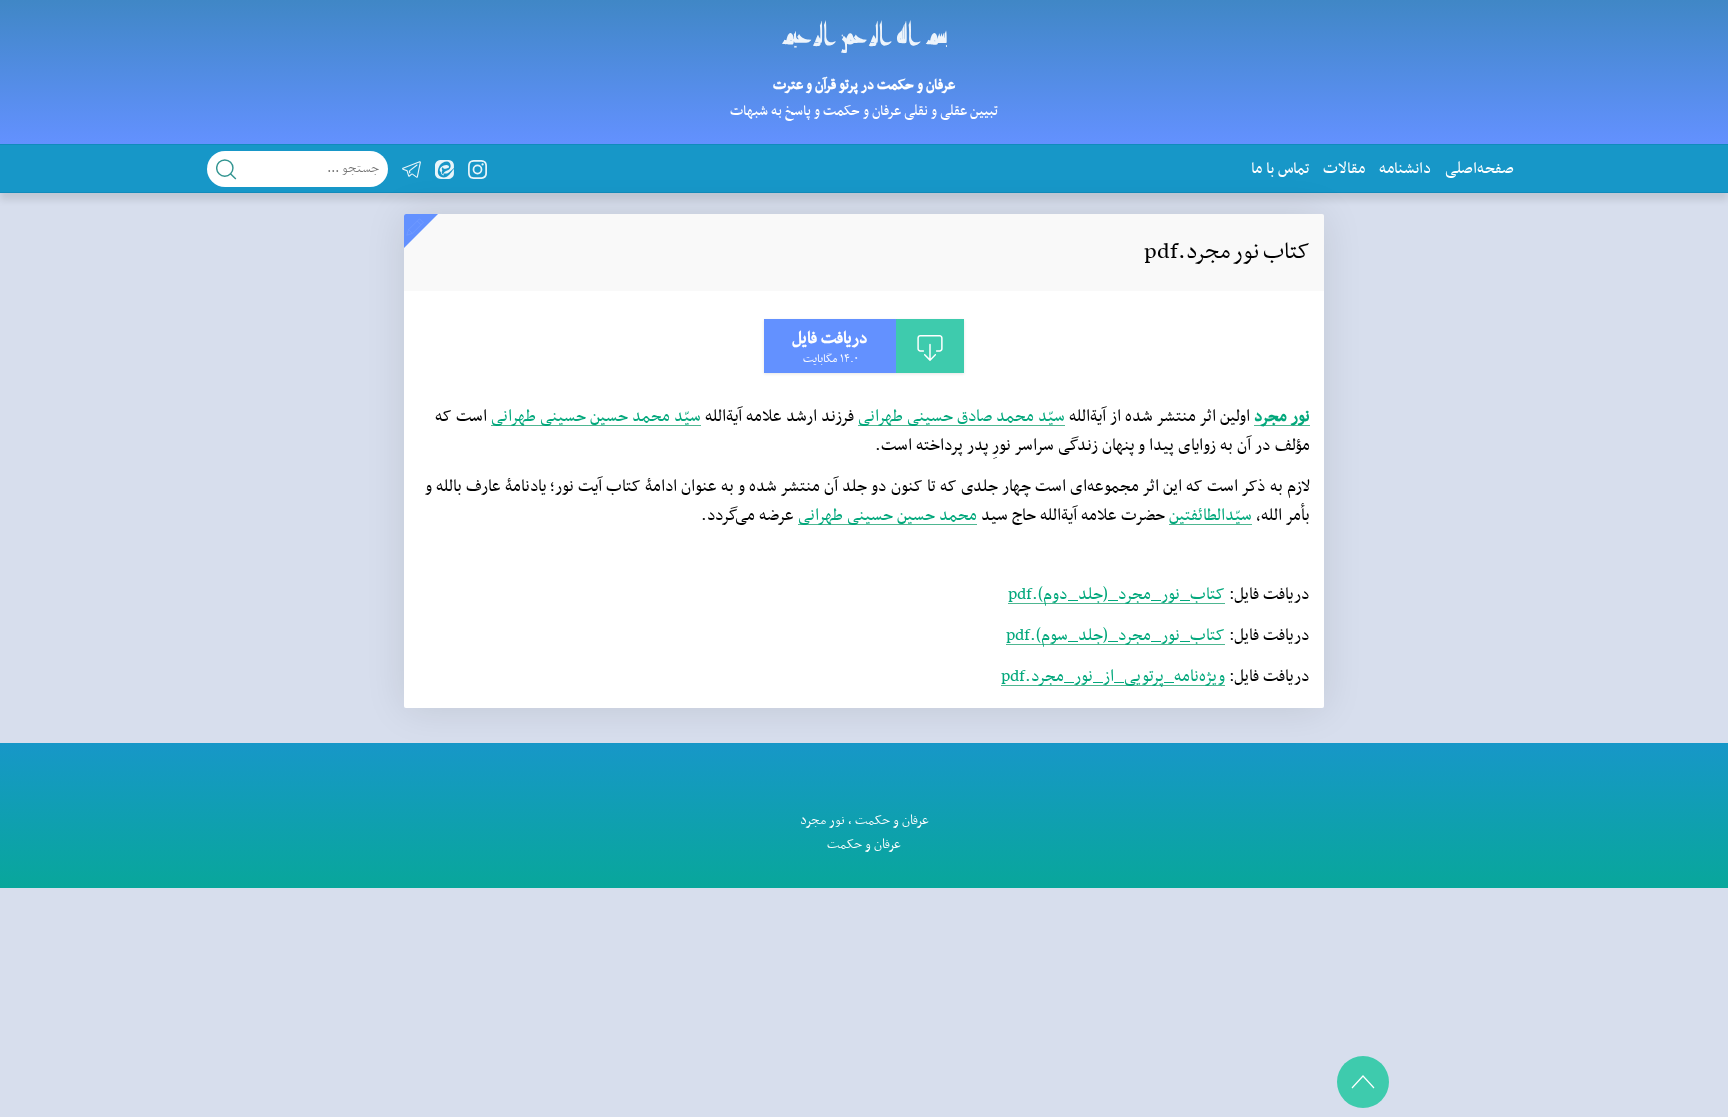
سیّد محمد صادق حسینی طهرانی (961, 417)
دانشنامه (1405, 169)
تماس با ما (1280, 169)
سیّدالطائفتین (1210, 516)
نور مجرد (1282, 417)
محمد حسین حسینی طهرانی (887, 516)
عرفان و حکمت (892, 820)
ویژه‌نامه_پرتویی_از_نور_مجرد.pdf (1113, 677)
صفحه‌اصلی (1479, 169)
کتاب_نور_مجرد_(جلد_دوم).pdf (1116, 595)
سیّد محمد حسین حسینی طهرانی (596, 417)
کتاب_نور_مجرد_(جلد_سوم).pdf (1115, 636)
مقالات (1344, 169)
